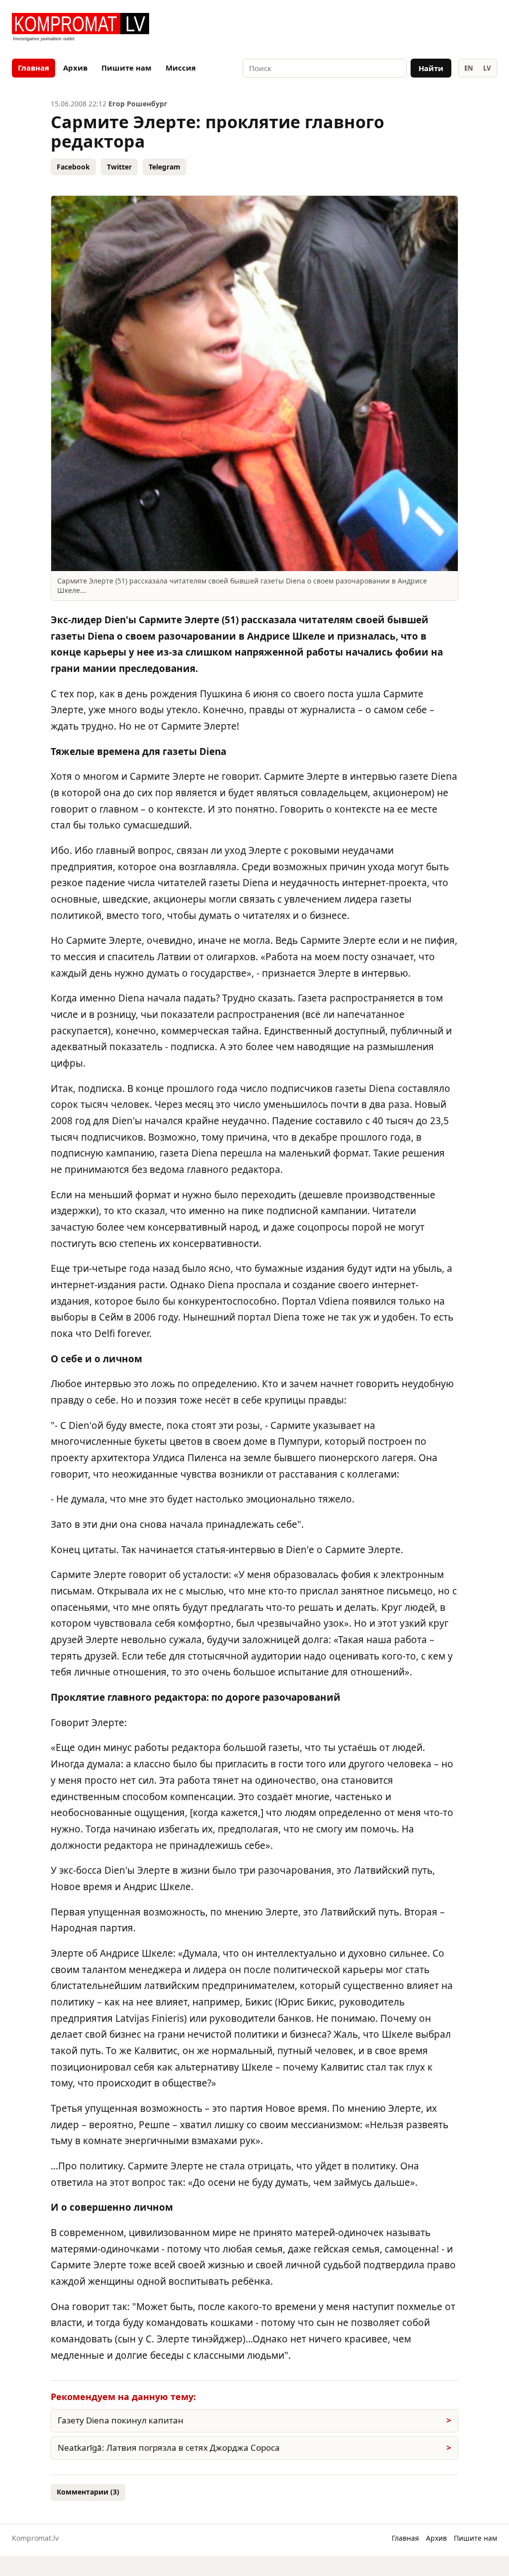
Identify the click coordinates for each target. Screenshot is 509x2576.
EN (469, 68)
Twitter (119, 167)
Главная (34, 68)
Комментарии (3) (88, 2492)
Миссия (181, 68)
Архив (75, 68)
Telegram (165, 167)
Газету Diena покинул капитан (121, 2420)
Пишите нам (127, 68)
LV (487, 68)
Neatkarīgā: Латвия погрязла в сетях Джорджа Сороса (169, 2448)
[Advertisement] (381, 28)
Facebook (73, 167)
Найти (431, 68)
